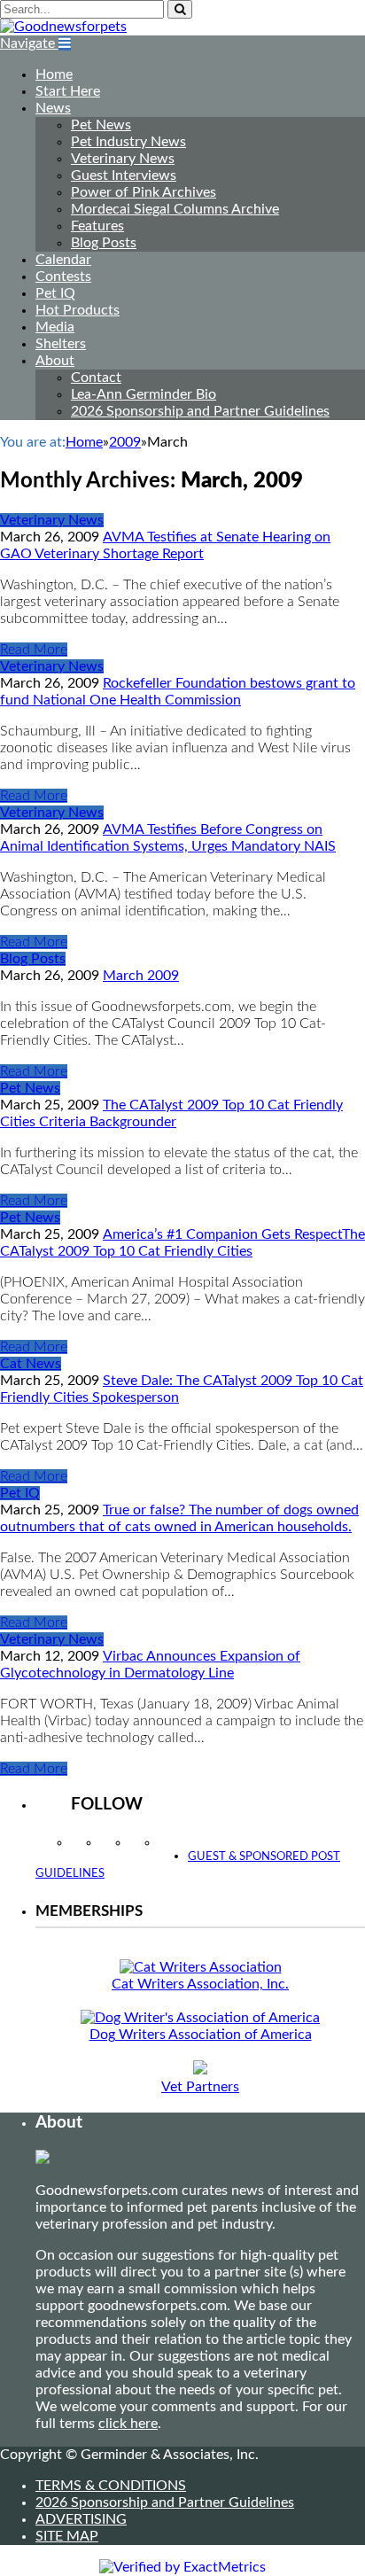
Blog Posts (104, 243)
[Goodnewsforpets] (63, 27)
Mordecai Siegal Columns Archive (175, 209)
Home (54, 74)
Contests (63, 276)
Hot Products (78, 310)
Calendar (63, 260)
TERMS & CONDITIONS (111, 2486)
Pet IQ (55, 293)
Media (55, 327)
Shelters (61, 344)
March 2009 (141, 976)
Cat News (31, 1364)
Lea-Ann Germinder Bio (144, 394)
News (53, 108)
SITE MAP (67, 2536)
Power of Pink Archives (144, 192)
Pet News (101, 125)
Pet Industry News (128, 142)
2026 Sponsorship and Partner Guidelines (200, 411)
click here (128, 2424)
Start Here (68, 91)
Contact (96, 377)
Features (97, 226)
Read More (34, 650)
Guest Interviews (124, 175)
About (55, 361)
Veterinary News (123, 159)
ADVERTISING (81, 2519)
